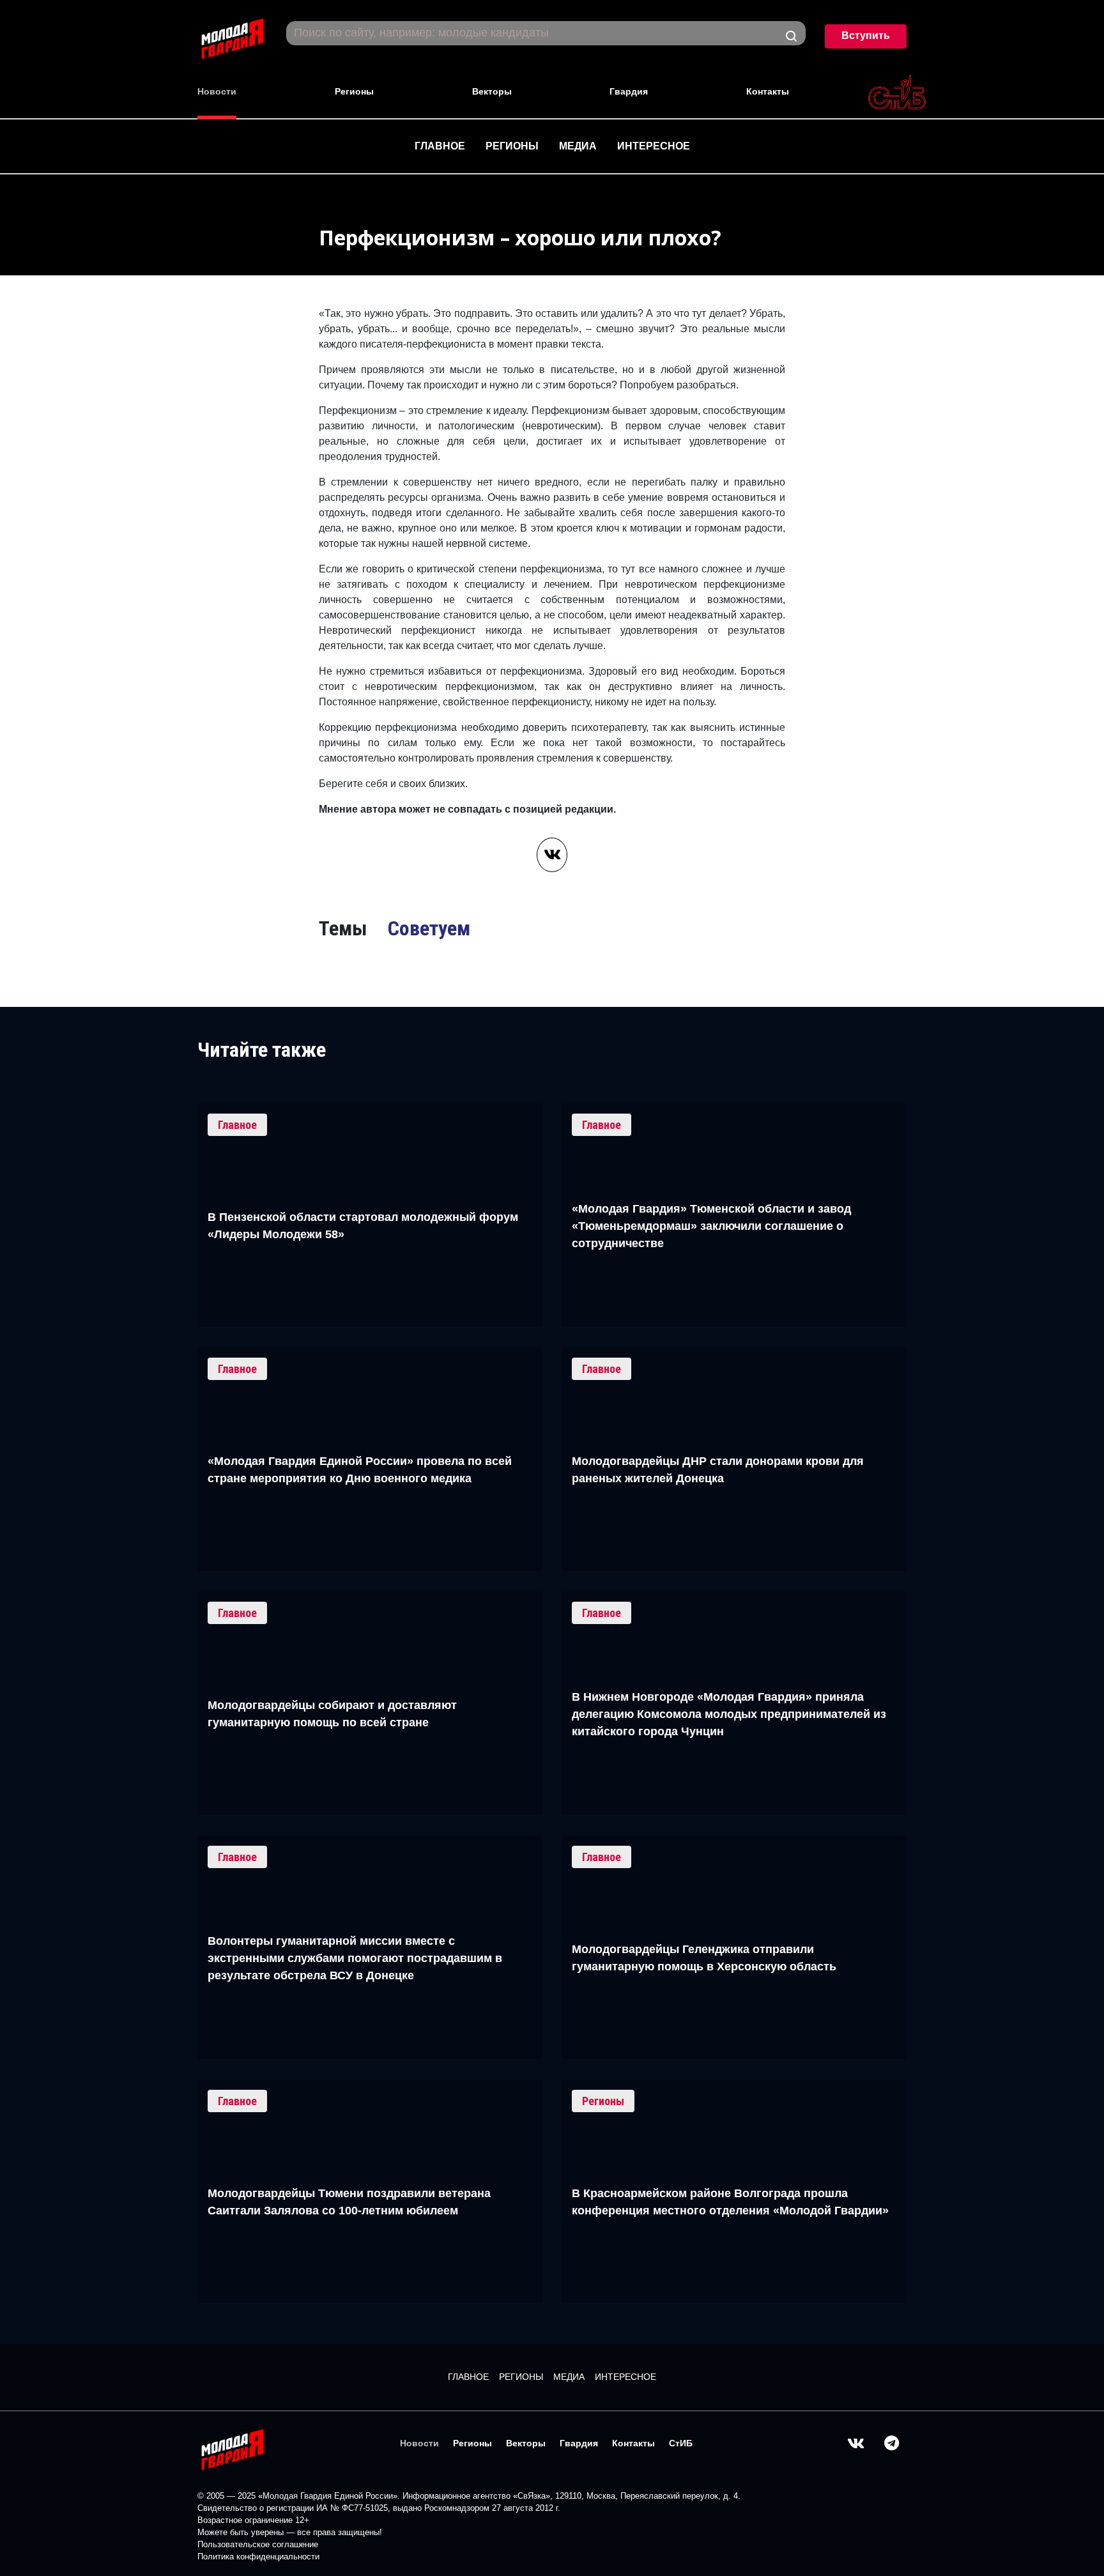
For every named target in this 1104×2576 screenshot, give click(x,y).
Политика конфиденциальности (258, 2557)
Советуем (429, 928)
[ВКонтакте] (552, 855)
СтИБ (681, 2443)
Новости (217, 91)
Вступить (866, 35)
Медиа (578, 146)
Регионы (354, 91)
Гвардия (629, 91)
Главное (440, 146)
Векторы (492, 91)
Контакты (768, 91)
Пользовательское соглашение (258, 2544)
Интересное (654, 146)
